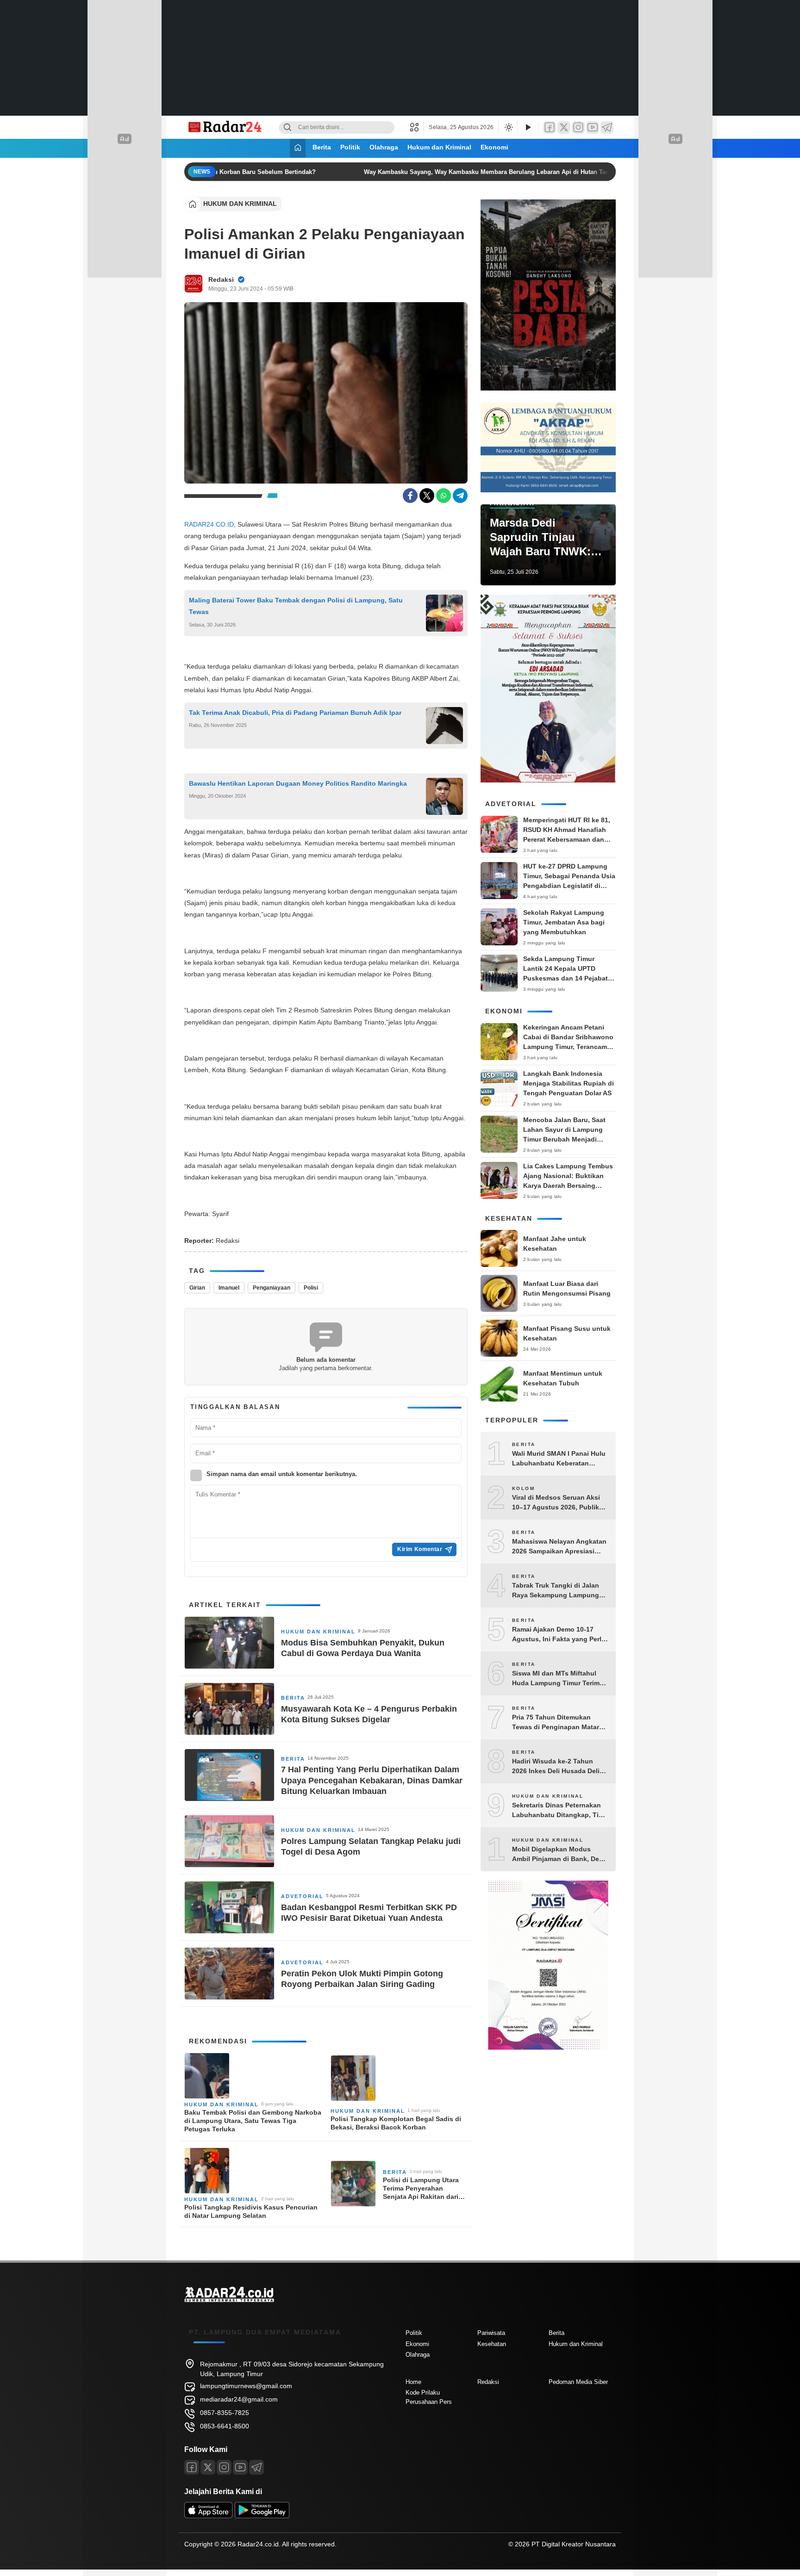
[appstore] (208, 2516)
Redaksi (221, 279)
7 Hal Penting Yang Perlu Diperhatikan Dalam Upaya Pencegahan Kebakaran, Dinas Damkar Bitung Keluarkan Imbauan (372, 1780)
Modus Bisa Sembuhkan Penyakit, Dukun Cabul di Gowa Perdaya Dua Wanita (363, 1648)
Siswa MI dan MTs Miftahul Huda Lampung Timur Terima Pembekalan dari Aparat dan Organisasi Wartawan (558, 1679)
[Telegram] (607, 127)
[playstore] (262, 2516)
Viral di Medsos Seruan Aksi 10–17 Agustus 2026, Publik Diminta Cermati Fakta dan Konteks (556, 1503)
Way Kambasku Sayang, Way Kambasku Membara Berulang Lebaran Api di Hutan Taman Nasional (491, 172)
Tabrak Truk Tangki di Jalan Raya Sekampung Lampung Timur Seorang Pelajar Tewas (558, 1591)
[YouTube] (593, 127)
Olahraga (384, 147)
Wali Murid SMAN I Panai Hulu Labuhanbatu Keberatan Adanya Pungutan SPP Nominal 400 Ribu (559, 1459)
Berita (322, 147)
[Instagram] (578, 127)
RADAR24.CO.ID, (210, 524)
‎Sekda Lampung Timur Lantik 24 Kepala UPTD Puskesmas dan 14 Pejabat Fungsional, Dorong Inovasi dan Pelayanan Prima (567, 978)
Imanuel (229, 1288)
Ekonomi (494, 147)
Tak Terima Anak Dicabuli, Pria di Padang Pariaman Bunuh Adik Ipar (295, 713)
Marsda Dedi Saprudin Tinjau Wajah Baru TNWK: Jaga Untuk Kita (540, 538)
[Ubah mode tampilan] (508, 127)
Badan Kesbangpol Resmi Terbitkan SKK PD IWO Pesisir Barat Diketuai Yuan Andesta (369, 1913)
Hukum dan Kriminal (439, 147)
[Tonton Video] (528, 127)
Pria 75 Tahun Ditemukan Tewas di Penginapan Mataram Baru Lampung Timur (560, 1723)
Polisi (311, 1288)
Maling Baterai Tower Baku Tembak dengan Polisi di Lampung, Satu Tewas (296, 606)
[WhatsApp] (444, 496)
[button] (417, 127)
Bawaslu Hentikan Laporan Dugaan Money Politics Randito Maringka (298, 783)
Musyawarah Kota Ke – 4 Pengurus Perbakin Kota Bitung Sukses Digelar (369, 1714)
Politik (350, 147)
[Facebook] (550, 127)
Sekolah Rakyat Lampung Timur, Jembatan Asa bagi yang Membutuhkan (564, 922)
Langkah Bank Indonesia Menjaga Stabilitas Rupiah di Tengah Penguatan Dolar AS (569, 1083)
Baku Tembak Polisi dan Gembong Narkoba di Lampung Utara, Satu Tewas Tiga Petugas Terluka (253, 2121)
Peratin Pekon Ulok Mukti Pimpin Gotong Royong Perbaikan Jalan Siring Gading (362, 1979)
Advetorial (302, 1896)
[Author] (194, 284)
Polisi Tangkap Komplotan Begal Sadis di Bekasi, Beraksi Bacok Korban (396, 2123)
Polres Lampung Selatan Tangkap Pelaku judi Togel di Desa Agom (371, 1847)
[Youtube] (240, 2467)
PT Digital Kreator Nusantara (574, 2544)
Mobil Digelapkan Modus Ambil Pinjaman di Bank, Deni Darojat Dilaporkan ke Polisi (559, 1855)
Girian (197, 1288)
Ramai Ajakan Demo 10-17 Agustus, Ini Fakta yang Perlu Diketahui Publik (559, 1635)
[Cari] (287, 127)
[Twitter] (564, 127)
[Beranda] (298, 148)
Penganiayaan (272, 1288)
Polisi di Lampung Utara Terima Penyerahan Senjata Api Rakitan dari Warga (421, 2189)
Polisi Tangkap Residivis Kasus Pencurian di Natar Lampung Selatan (251, 2211)
